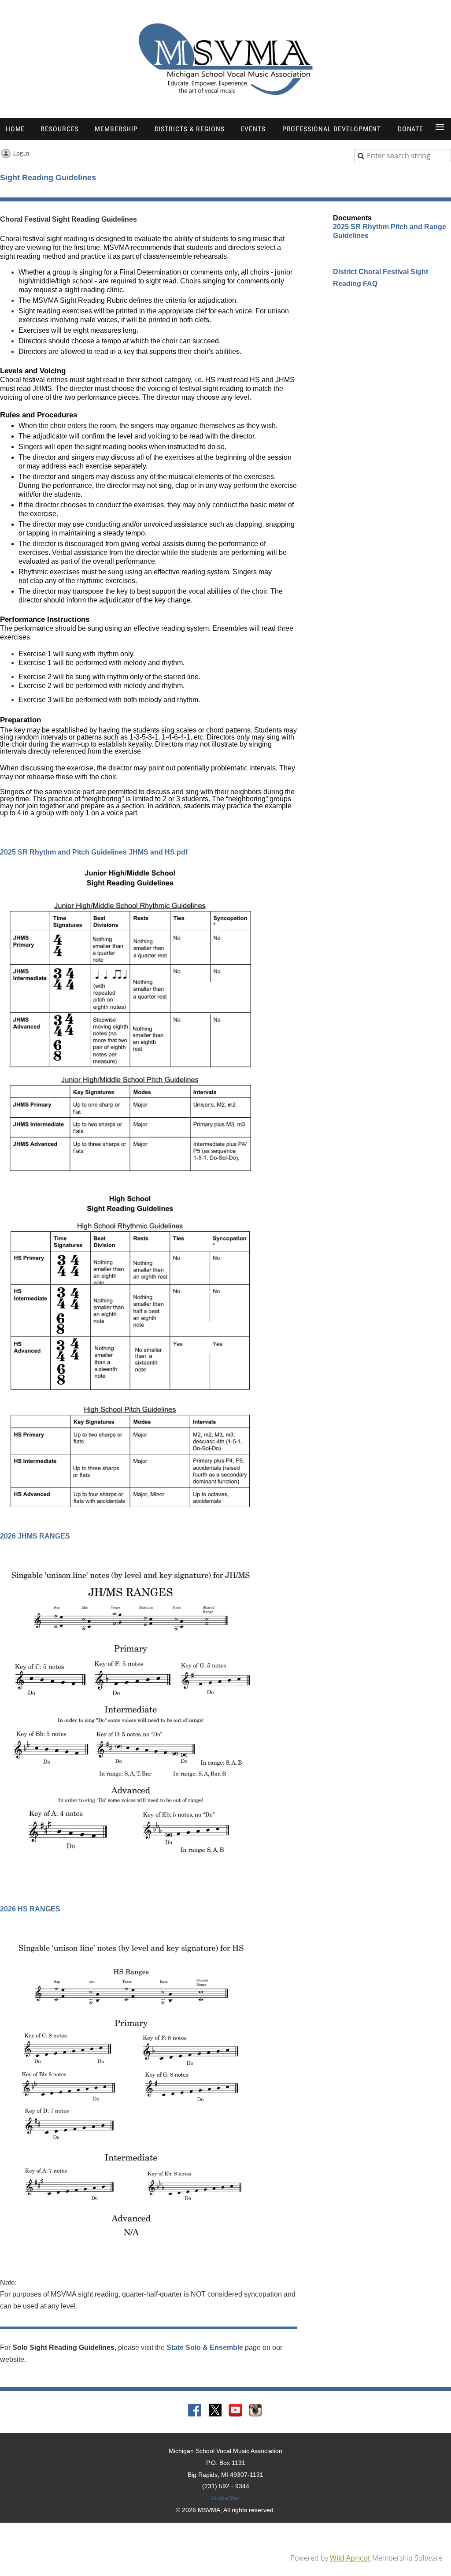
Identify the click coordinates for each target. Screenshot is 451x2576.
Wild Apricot (350, 2558)
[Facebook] (195, 2411)
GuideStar (225, 2498)
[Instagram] (256, 2411)
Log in (21, 153)
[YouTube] (236, 2411)
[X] (215, 2411)
